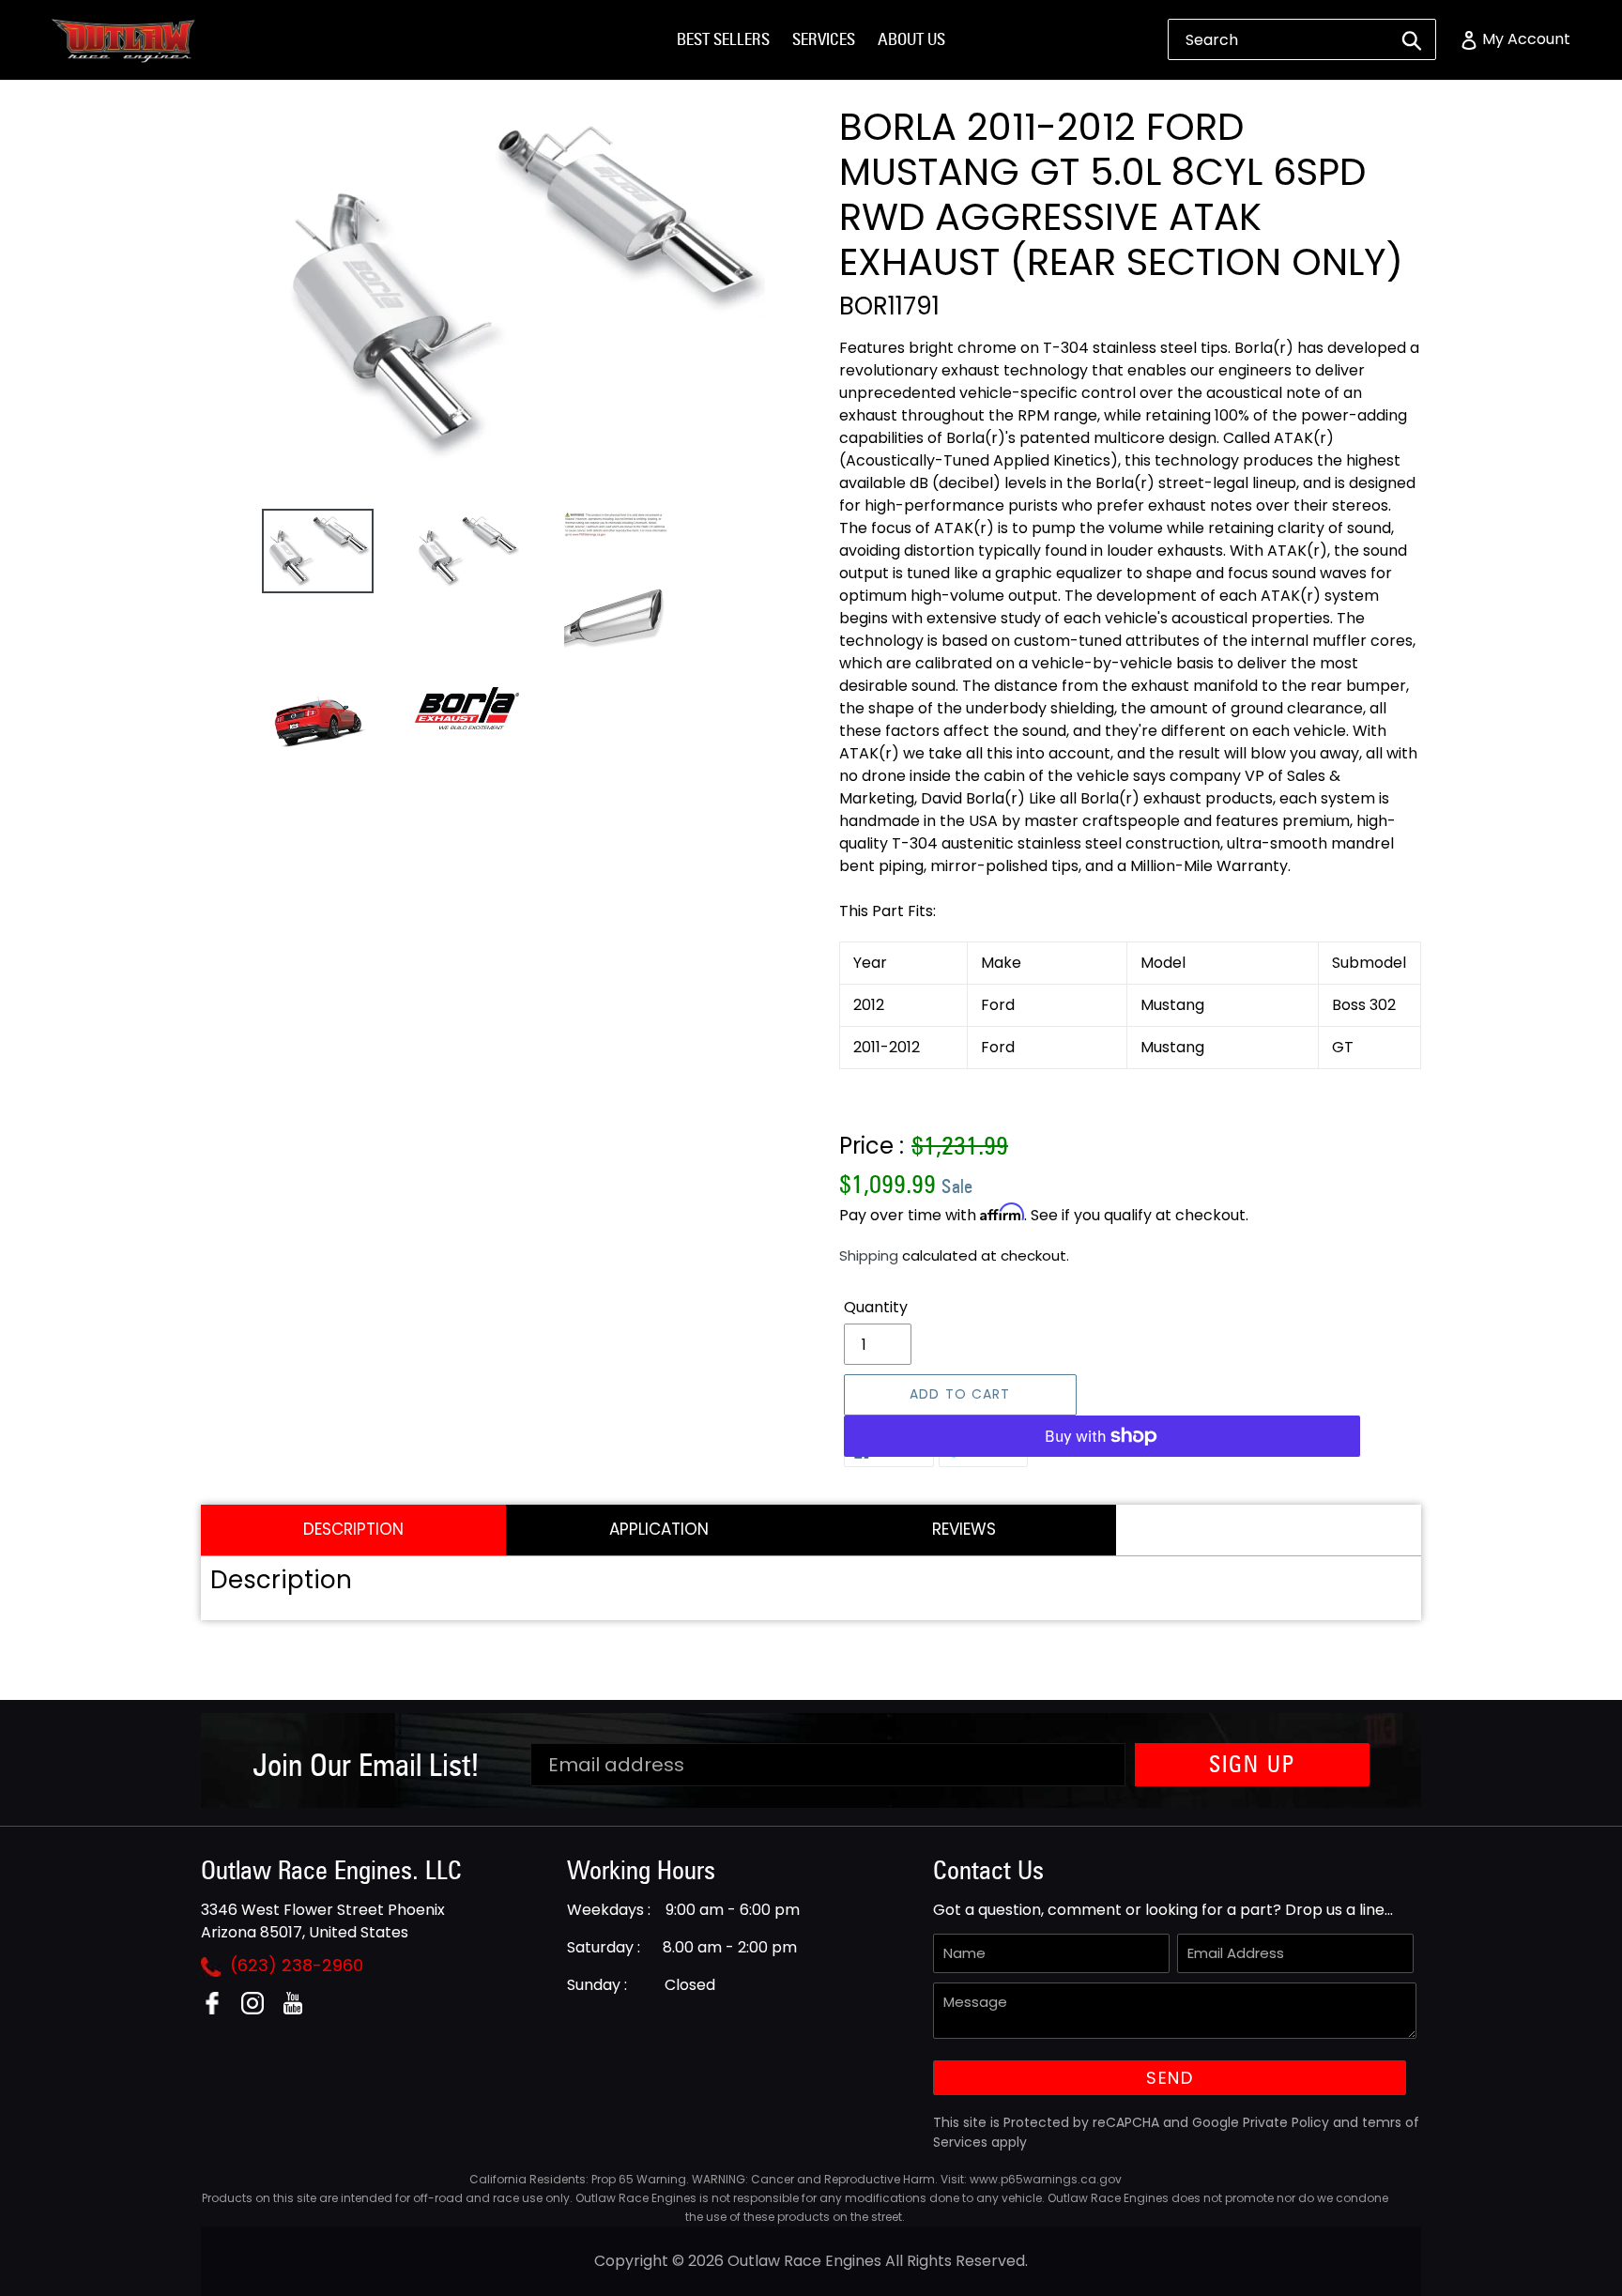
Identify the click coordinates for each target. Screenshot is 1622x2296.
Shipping (869, 1255)
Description (353, 1529)
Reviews (964, 1529)
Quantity (876, 1307)
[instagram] (260, 2009)
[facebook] (219, 2009)
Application (659, 1529)
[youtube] (300, 2009)
